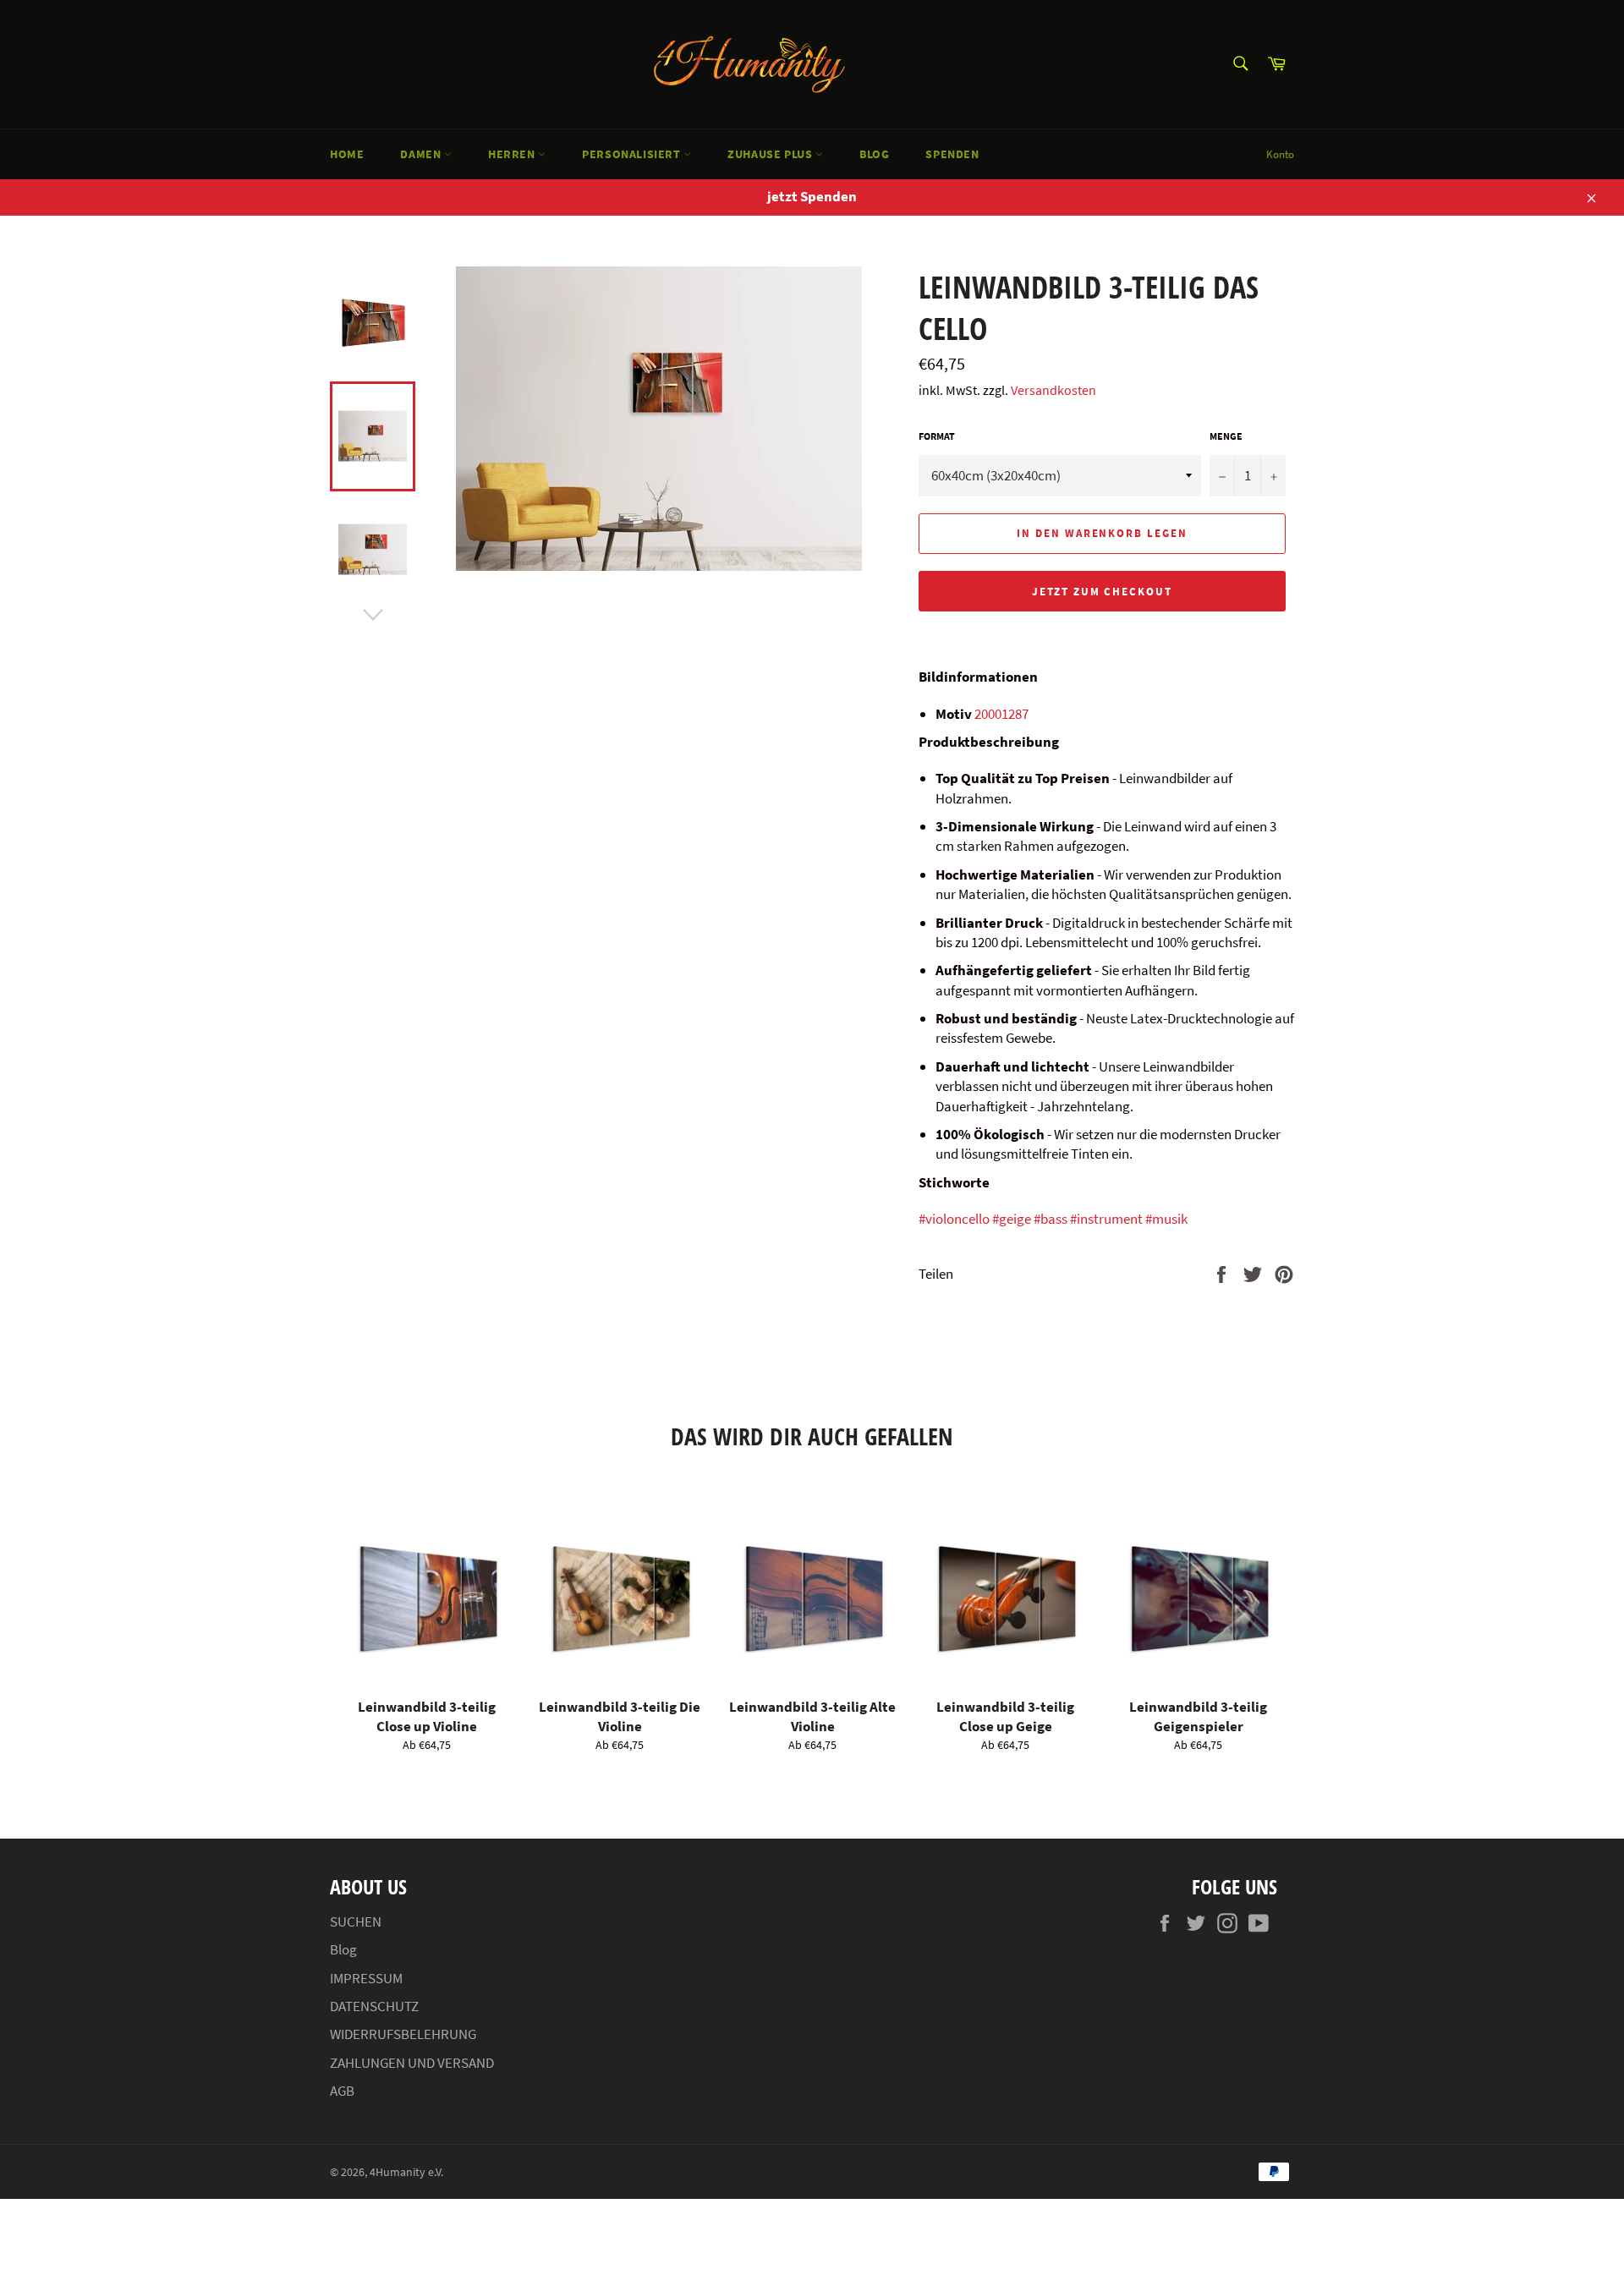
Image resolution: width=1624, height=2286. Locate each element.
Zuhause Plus (771, 154)
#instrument (1106, 1219)
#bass (1051, 1219)
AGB (342, 2091)
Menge (1226, 436)
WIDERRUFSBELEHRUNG (403, 2034)
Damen (422, 154)
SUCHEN (356, 1921)
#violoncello (954, 1219)
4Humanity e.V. (406, 2172)
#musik (1166, 1219)
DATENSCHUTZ (374, 2006)
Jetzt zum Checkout (1102, 592)
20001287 (1001, 714)
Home (347, 154)
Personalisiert (633, 154)
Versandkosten (1053, 390)
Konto (1280, 154)
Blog (874, 154)
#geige (1012, 1219)
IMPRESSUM (366, 1978)
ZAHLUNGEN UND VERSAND (412, 2063)
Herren (513, 154)
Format (937, 436)
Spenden (952, 154)
